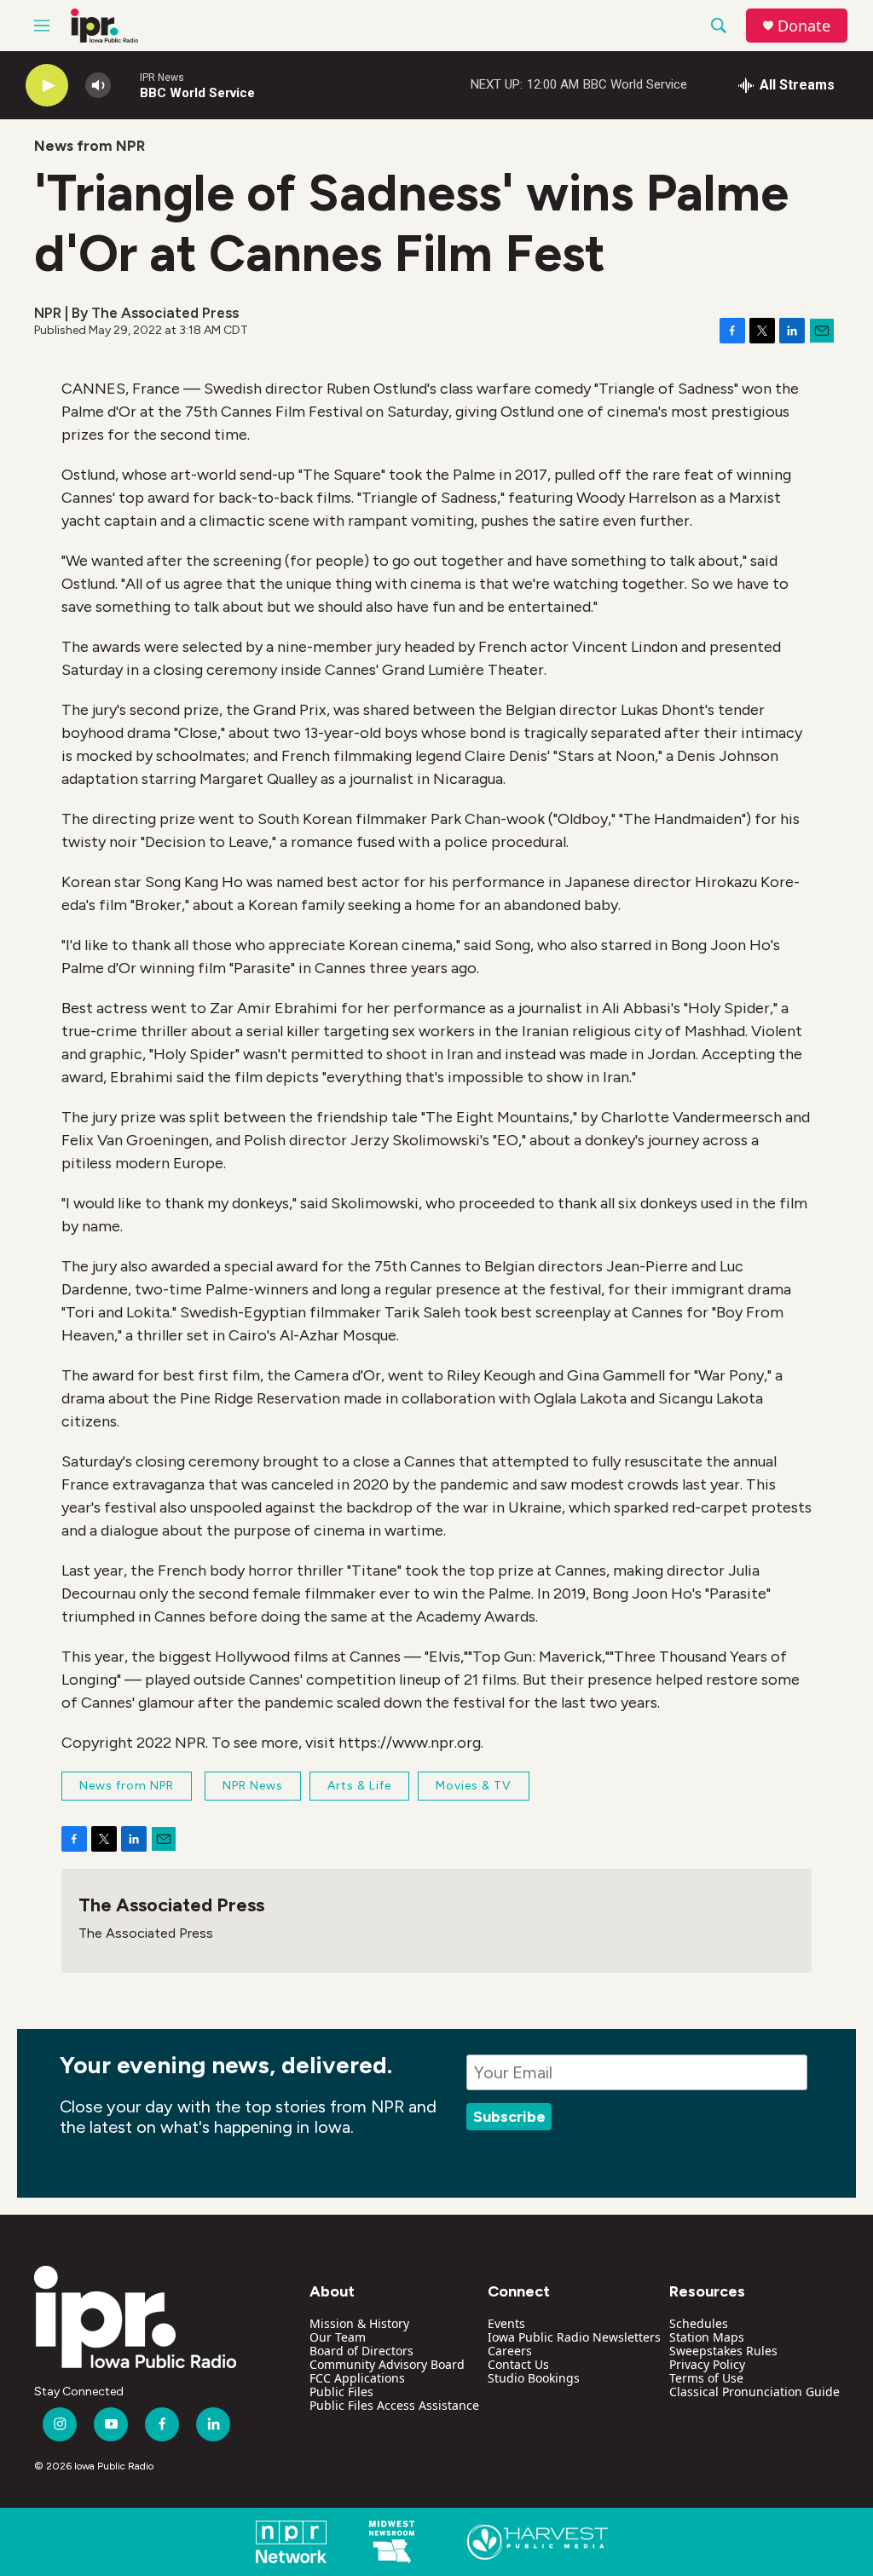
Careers (510, 2351)
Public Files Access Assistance (394, 2405)
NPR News (253, 1786)
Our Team (338, 2337)
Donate (804, 26)
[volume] (98, 86)
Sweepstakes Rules (723, 2351)
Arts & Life (359, 1786)
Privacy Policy (707, 2364)
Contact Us (518, 2364)
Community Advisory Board (387, 2364)
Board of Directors (361, 2351)
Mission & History (359, 2323)
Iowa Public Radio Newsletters (574, 2337)
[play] (47, 86)
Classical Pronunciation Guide (754, 2392)
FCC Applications (357, 2378)
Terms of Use (706, 2378)
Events (506, 2323)
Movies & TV (474, 1786)
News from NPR (90, 146)
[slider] (125, 85)
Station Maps (707, 2337)
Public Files (341, 2392)
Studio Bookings (534, 2378)
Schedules (699, 2323)
